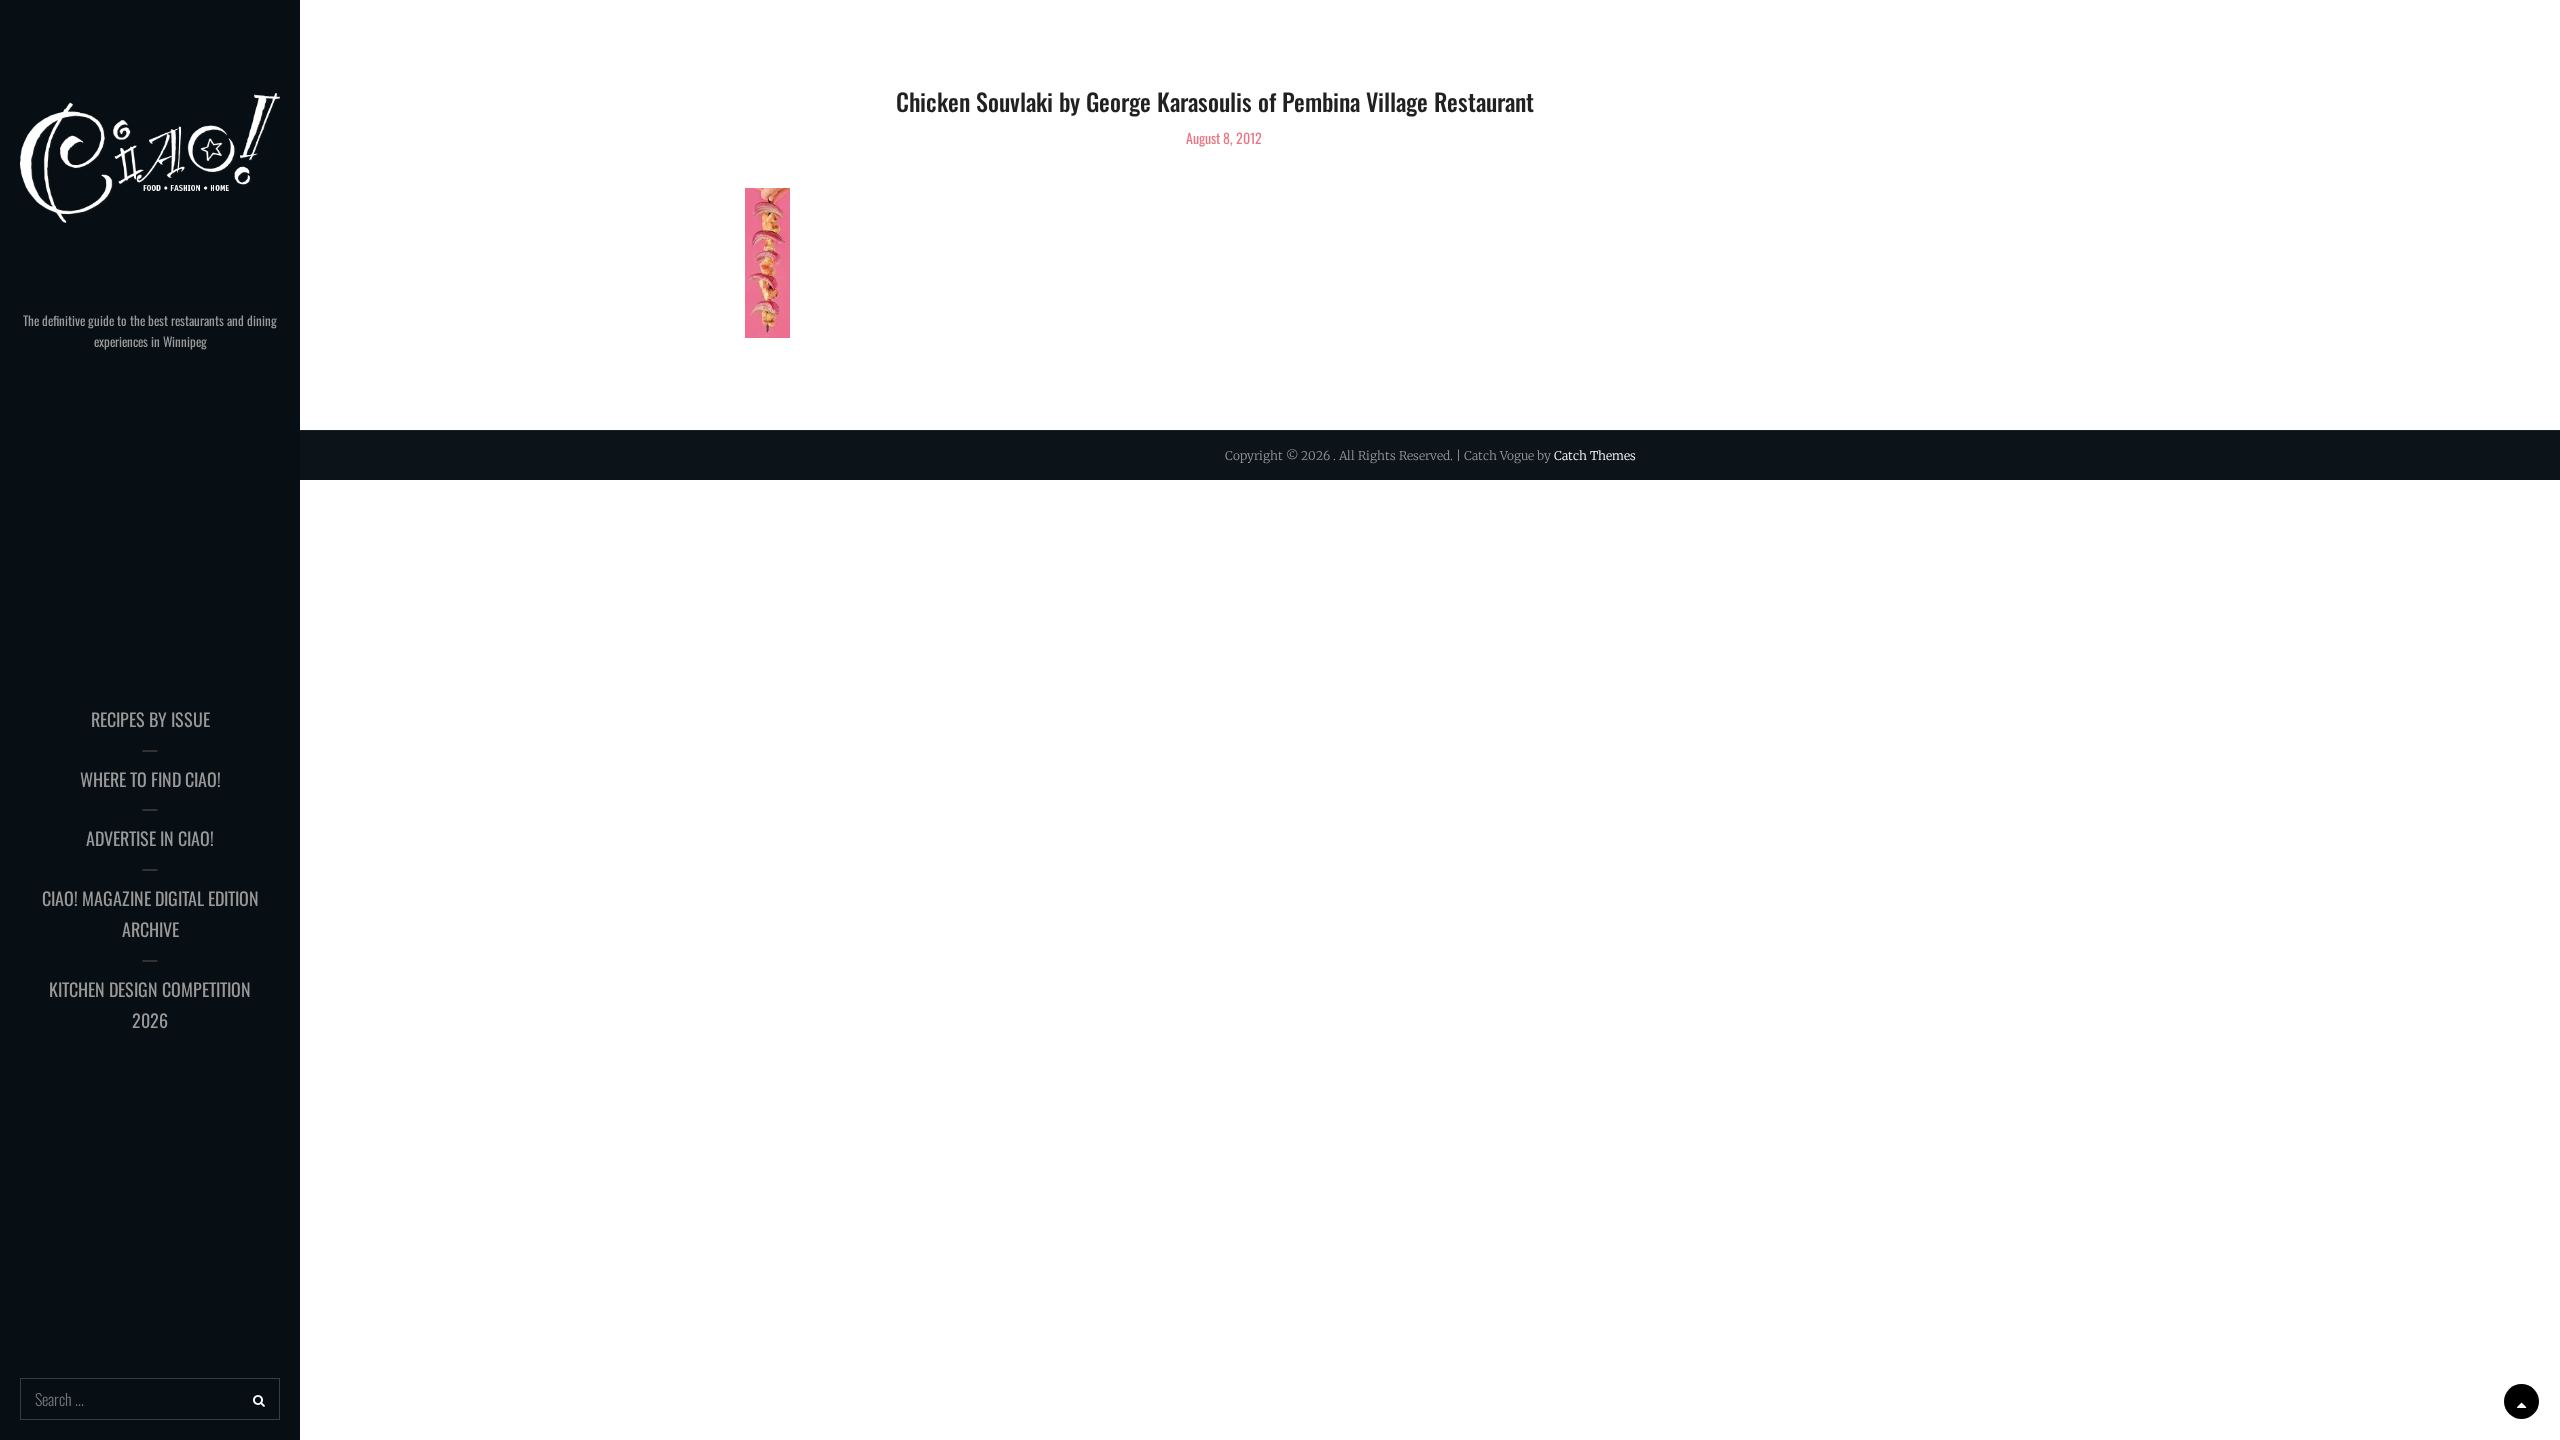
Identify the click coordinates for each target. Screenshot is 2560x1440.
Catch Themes (1595, 455)
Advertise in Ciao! (150, 838)
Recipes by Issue (150, 719)
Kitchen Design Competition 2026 (150, 1005)
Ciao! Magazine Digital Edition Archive (150, 914)
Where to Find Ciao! (150, 779)
